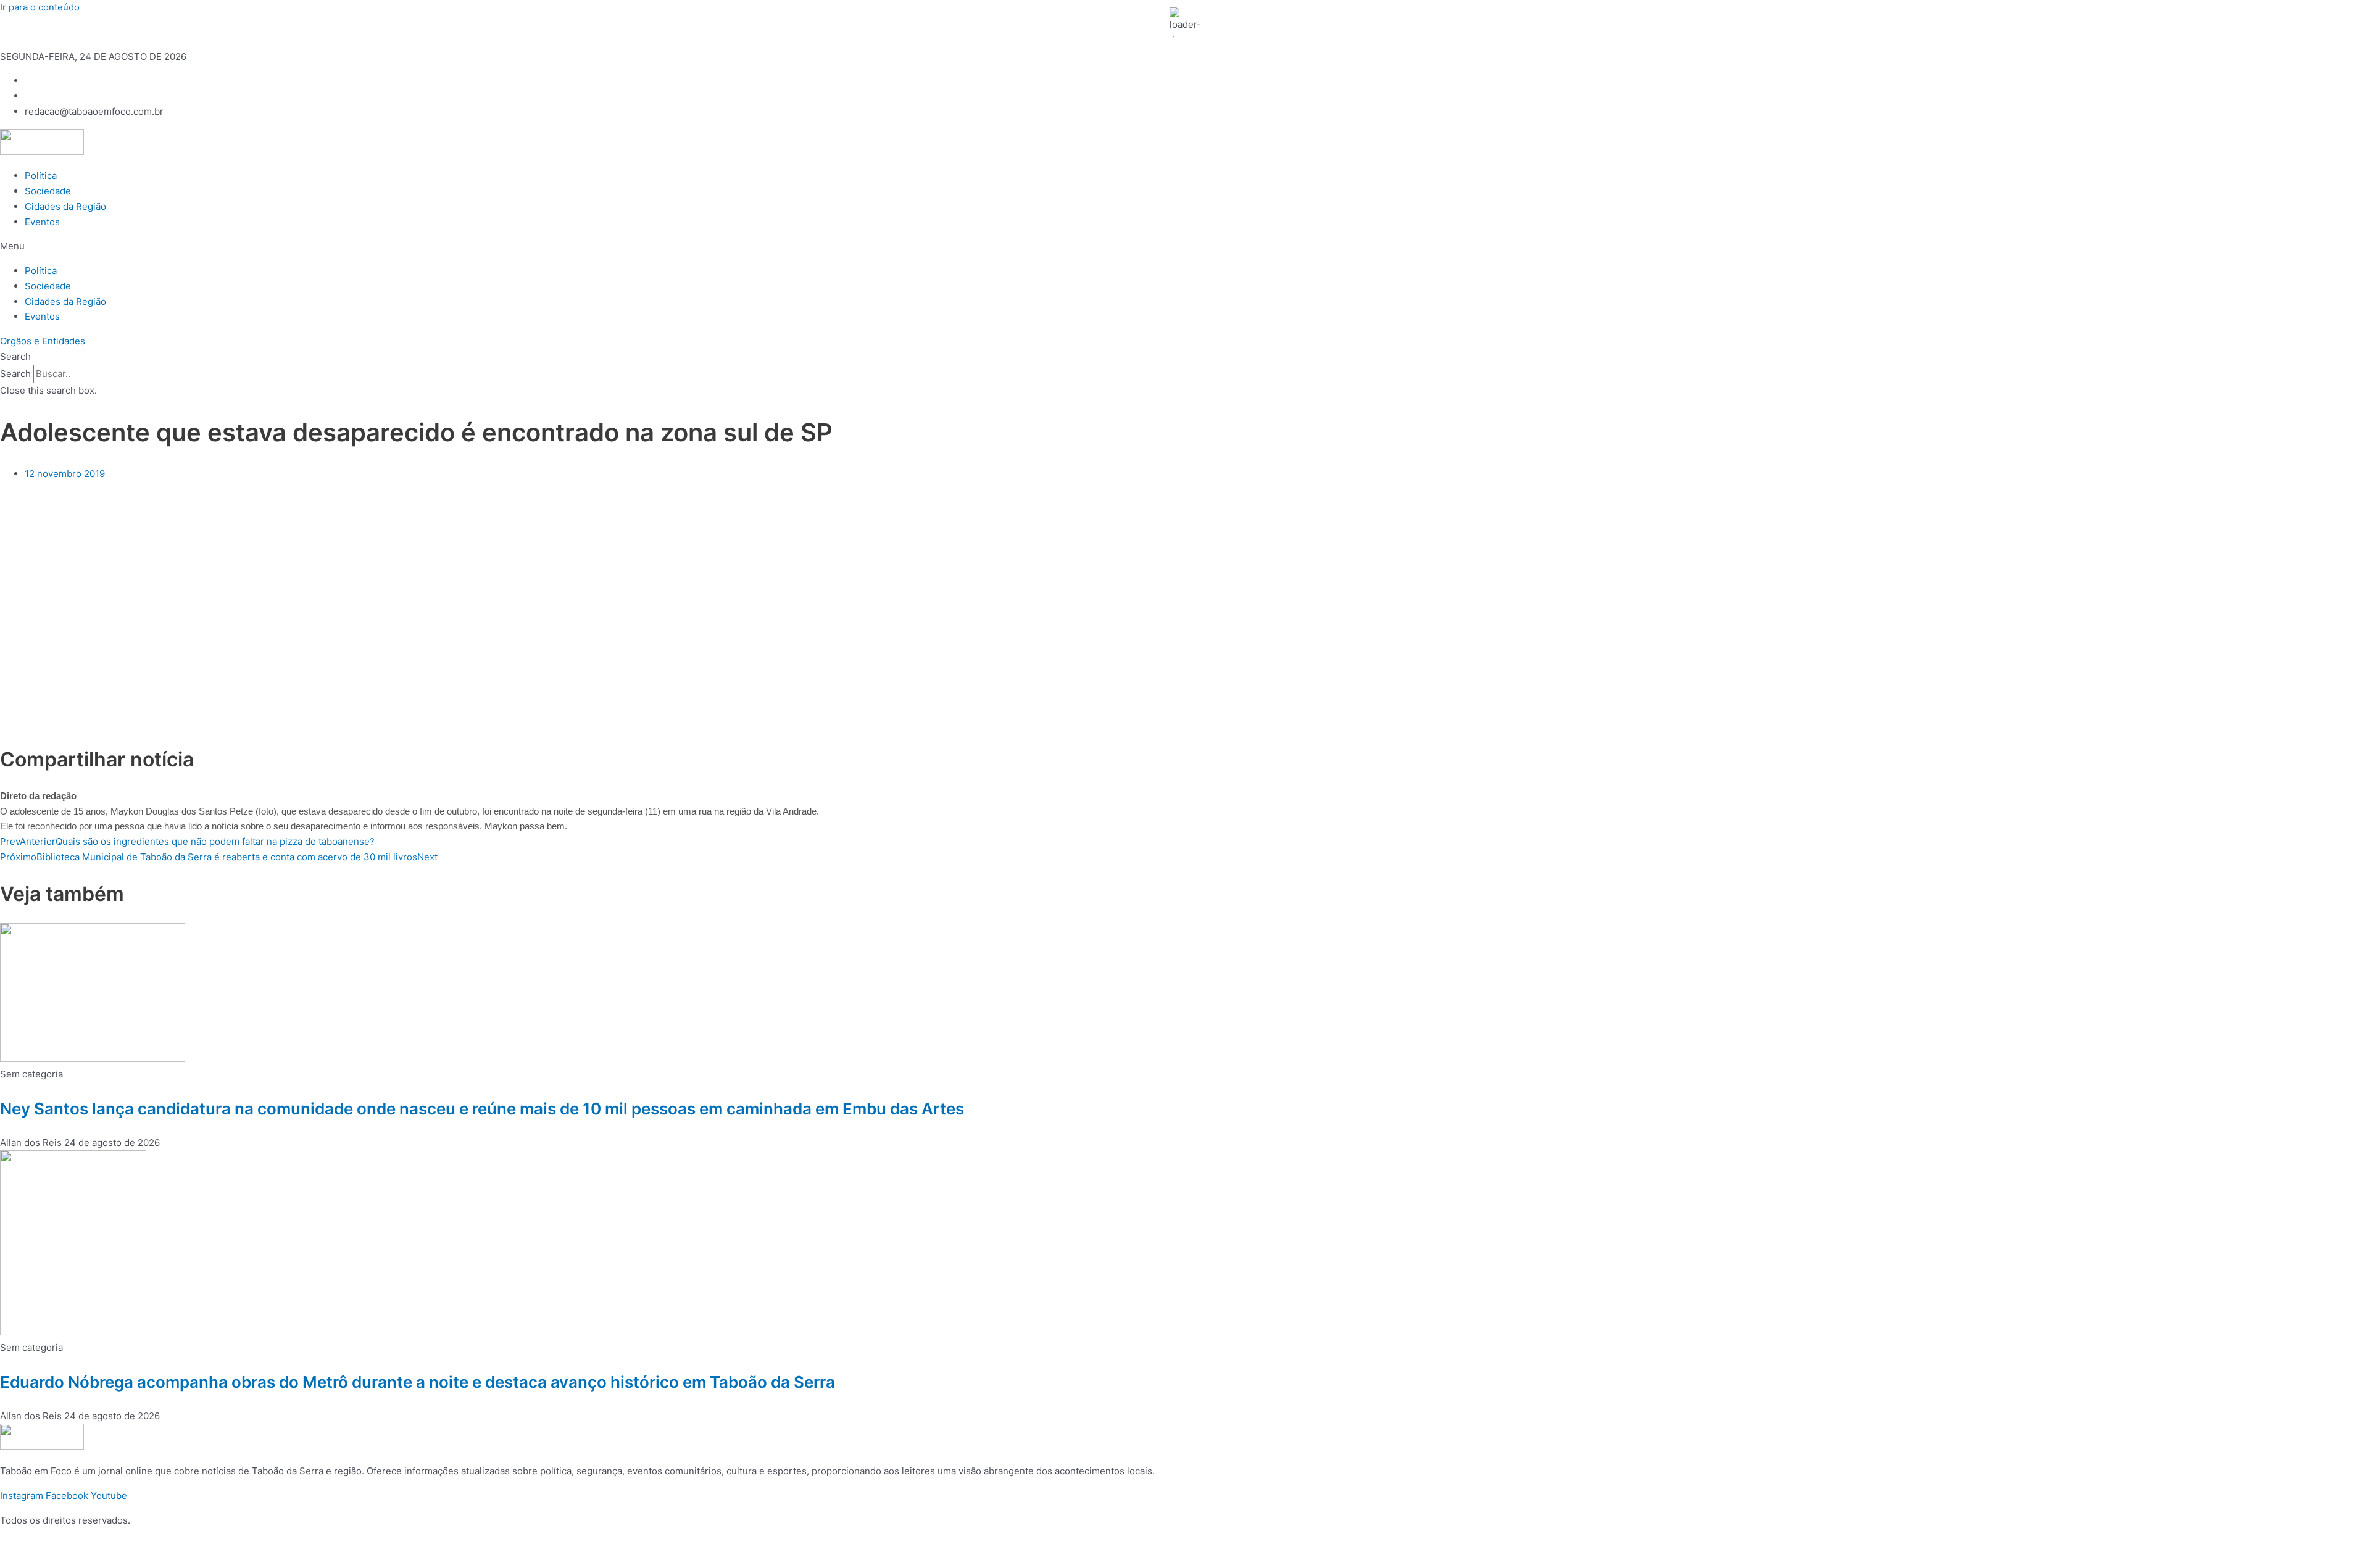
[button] (1185, 247)
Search (15, 374)
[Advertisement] (482, 577)
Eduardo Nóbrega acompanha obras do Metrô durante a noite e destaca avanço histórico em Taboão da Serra (418, 1382)
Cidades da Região (65, 206)
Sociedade (48, 191)
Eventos (42, 222)
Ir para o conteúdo (40, 7)
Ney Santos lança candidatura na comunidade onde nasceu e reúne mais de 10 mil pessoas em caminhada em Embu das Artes (482, 1109)
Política (41, 176)
